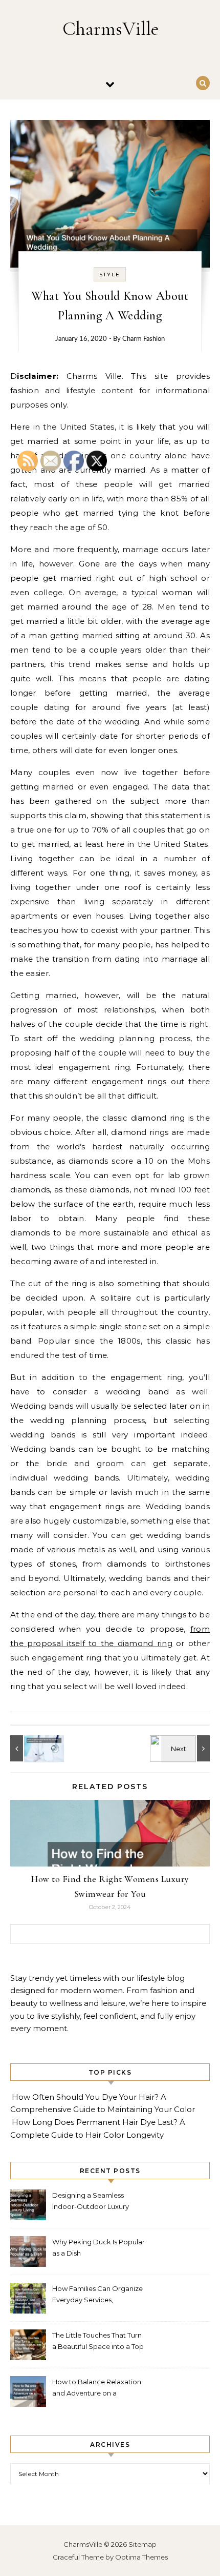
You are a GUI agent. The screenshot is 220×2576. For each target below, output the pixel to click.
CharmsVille (111, 29)
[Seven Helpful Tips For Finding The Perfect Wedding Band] (187, 1748)
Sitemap (142, 2544)
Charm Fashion (144, 339)
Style (110, 275)
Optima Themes (141, 2557)
